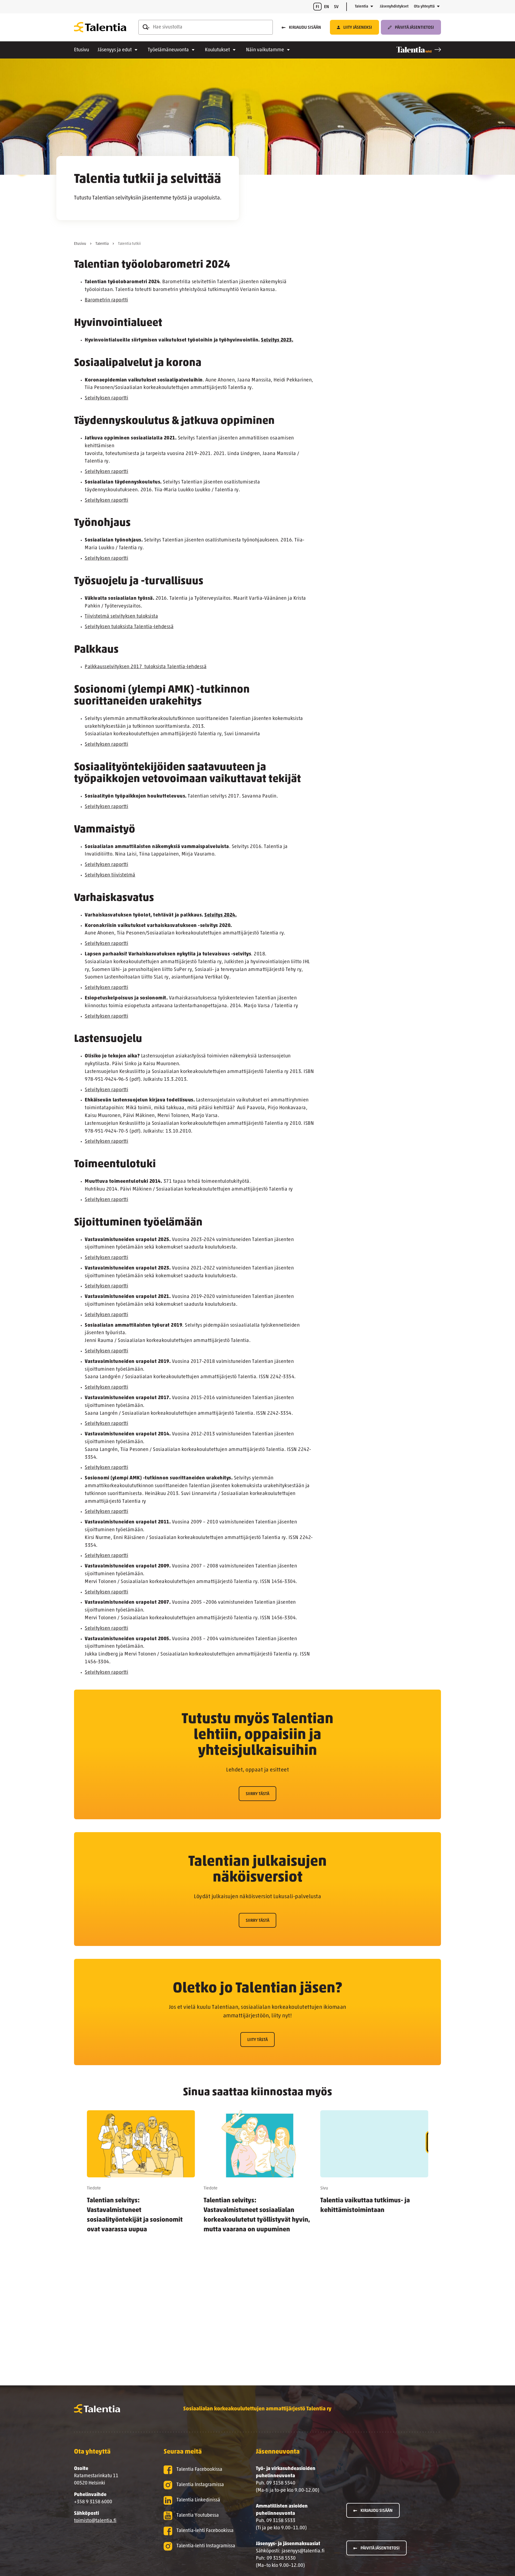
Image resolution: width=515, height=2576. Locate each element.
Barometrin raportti (106, 300)
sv (336, 7)
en (327, 7)
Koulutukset (217, 50)
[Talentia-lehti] (419, 50)
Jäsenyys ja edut (115, 50)
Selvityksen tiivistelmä (110, 875)
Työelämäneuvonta (168, 50)
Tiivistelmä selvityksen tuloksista (121, 617)
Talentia (362, 7)
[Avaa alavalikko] (372, 7)
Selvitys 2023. (277, 340)
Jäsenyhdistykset (394, 7)
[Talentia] (100, 27)
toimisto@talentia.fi (95, 2521)
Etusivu (82, 50)
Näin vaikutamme (265, 50)
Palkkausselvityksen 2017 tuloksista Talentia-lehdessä (146, 667)
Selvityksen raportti (106, 398)
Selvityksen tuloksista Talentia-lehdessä (129, 627)
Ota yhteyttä (424, 7)
